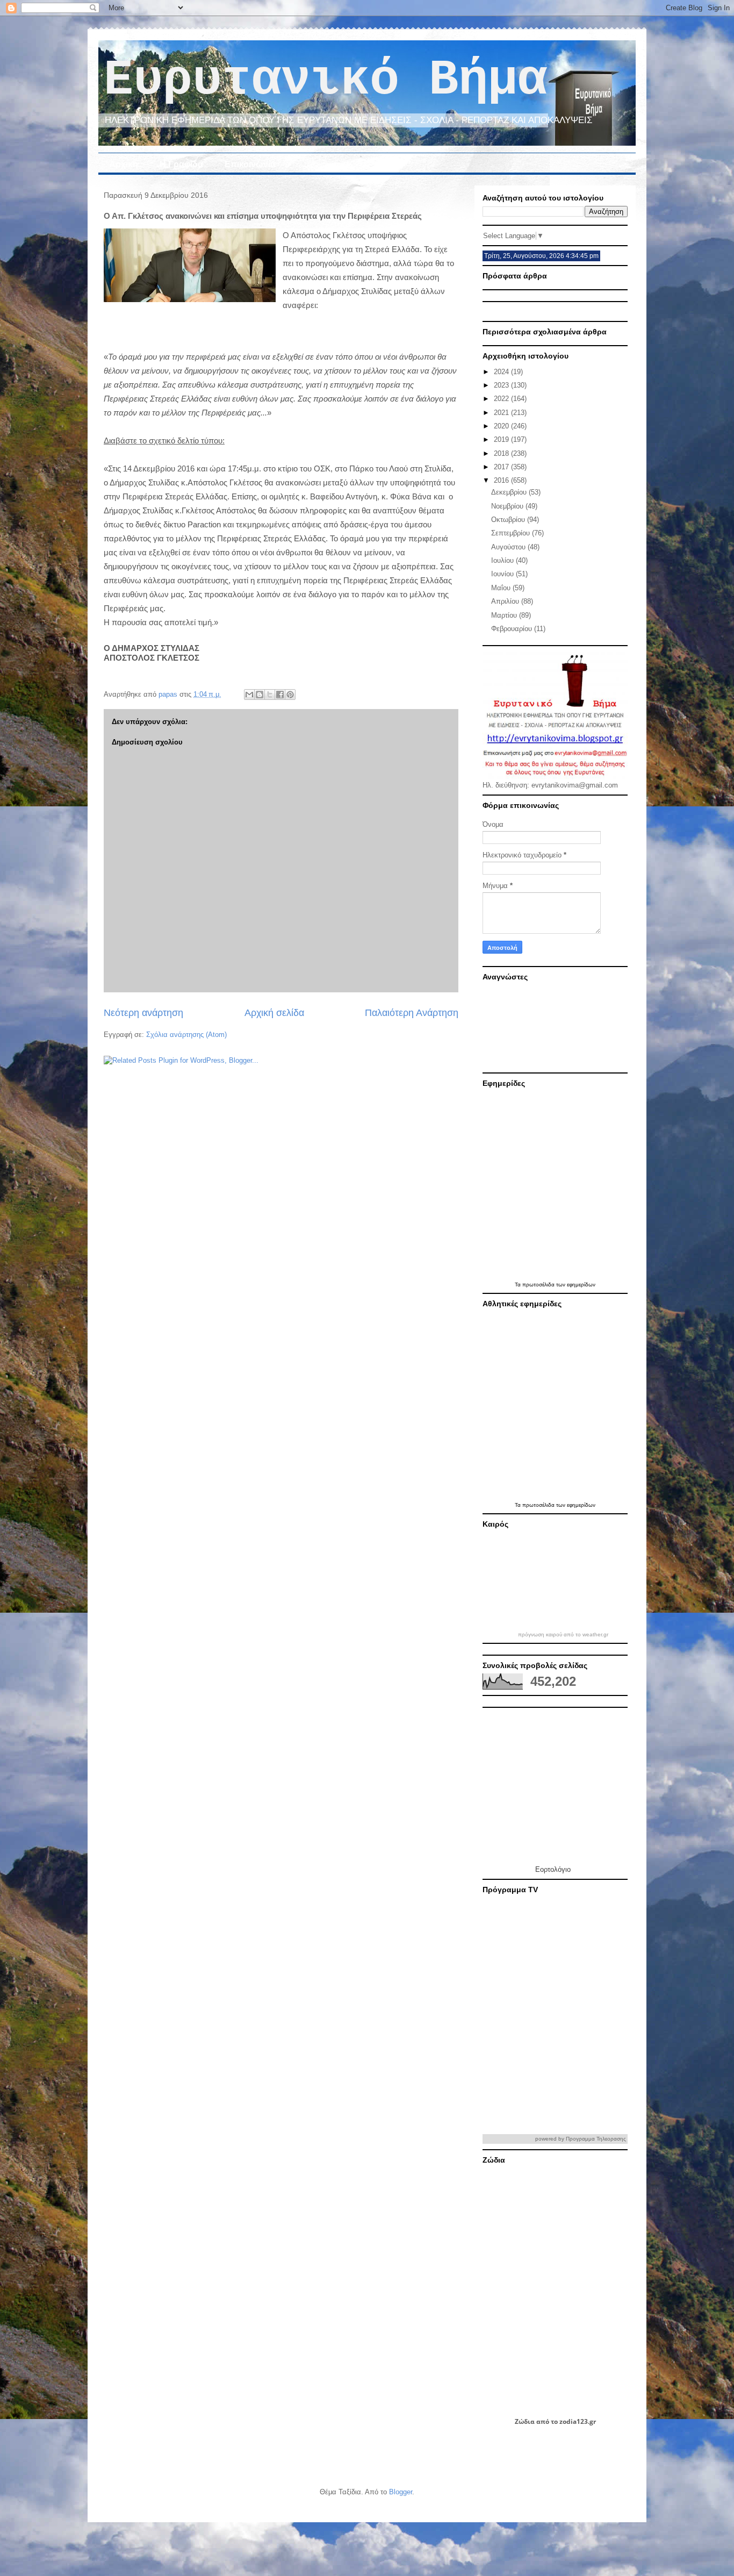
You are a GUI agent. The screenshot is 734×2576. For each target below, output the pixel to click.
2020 (502, 426)
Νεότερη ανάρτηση (143, 1013)
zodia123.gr (578, 2421)
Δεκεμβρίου (510, 492)
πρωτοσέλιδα (539, 1285)
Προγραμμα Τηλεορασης (596, 2139)
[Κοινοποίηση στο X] (270, 695)
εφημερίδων (581, 1285)
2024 (502, 372)
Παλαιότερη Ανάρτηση (412, 1013)
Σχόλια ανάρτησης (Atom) (186, 1035)
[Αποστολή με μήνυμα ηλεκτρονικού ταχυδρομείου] (249, 695)
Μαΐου (502, 588)
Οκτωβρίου (509, 520)
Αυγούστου (509, 547)
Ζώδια (525, 2421)
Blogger (401, 2492)
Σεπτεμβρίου (512, 533)
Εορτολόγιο (553, 1869)
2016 (502, 480)
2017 (502, 467)
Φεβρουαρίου (513, 629)
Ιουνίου (503, 574)
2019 (502, 439)
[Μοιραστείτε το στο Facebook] (280, 695)
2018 (502, 453)
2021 (502, 413)
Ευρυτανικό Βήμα (325, 80)
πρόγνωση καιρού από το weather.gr (563, 1635)
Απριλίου (506, 601)
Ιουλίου (503, 560)
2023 (502, 385)
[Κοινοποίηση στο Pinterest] (290, 695)
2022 (502, 399)
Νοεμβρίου (508, 506)
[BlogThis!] (260, 695)
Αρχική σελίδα (274, 1013)
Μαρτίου (505, 615)
